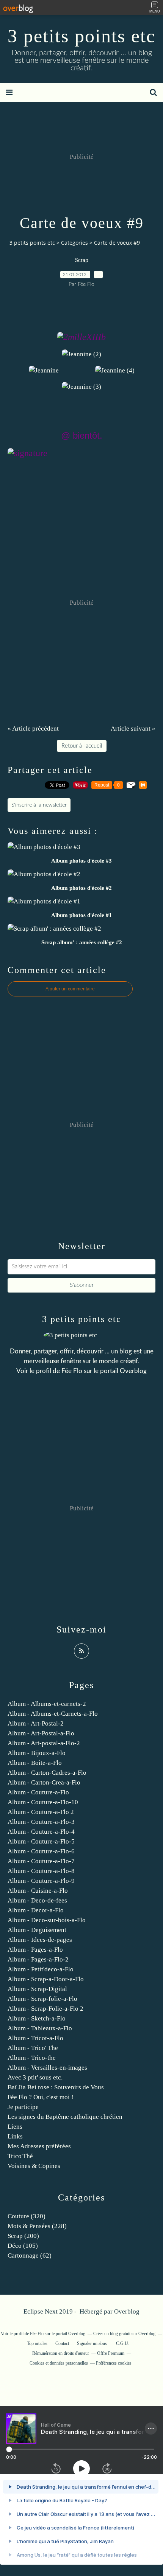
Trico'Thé (20, 2156)
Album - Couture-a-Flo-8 (41, 1871)
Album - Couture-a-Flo (38, 1792)
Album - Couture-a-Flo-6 (41, 1851)
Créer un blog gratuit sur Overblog (124, 2334)
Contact (62, 2343)
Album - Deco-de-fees (37, 1900)
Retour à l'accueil (82, 746)
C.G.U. (123, 2343)
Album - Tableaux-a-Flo (40, 2028)
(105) (23, 2246)
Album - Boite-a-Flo (35, 1763)
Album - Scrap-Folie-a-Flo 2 (45, 2009)
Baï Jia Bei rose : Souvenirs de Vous (56, 2087)
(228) (37, 2226)
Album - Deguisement (37, 1930)
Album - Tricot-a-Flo (35, 2038)
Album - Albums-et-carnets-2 (47, 1704)
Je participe (23, 2107)
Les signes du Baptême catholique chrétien (65, 2117)
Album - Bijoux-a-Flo (37, 1753)
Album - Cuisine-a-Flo (38, 1891)
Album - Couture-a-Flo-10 (43, 1802)
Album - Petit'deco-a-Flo (41, 1969)
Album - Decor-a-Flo (36, 1910)
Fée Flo (72, 1371)
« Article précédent (33, 729)
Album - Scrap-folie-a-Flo (42, 1999)
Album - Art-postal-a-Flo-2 (44, 1743)
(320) (27, 2216)
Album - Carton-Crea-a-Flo (44, 1782)
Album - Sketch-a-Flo (37, 2018)
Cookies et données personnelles (59, 2363)
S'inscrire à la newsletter (39, 805)
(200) (23, 2236)
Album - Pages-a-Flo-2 (38, 1959)
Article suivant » (133, 729)
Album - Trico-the (32, 2058)
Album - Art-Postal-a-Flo (41, 1733)
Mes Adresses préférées (39, 2146)
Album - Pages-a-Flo (35, 1950)
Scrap (82, 261)
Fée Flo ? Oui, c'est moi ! (41, 2097)
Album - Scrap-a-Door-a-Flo (46, 1979)
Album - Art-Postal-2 (36, 1723)
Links (15, 2136)
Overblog (127, 2311)
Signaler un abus (92, 2343)
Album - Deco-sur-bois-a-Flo (47, 1920)
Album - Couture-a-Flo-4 (41, 1832)
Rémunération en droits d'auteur (61, 2353)
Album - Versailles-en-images (47, 2068)
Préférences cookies (114, 2363)
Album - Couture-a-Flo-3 (41, 1822)
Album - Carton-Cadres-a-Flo (47, 1773)
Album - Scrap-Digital (37, 1989)
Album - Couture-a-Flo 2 (41, 1812)
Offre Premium (111, 2353)
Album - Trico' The (33, 2048)
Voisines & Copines (34, 2166)
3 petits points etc (81, 36)
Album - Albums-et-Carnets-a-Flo (53, 1714)
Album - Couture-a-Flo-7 (41, 1861)
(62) (30, 2256)
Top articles (37, 2343)
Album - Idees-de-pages (40, 1940)
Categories (74, 243)
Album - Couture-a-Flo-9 (41, 1881)
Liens (15, 2127)
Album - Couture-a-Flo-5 (41, 1841)
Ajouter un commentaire (70, 989)
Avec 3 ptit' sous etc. (35, 2077)
